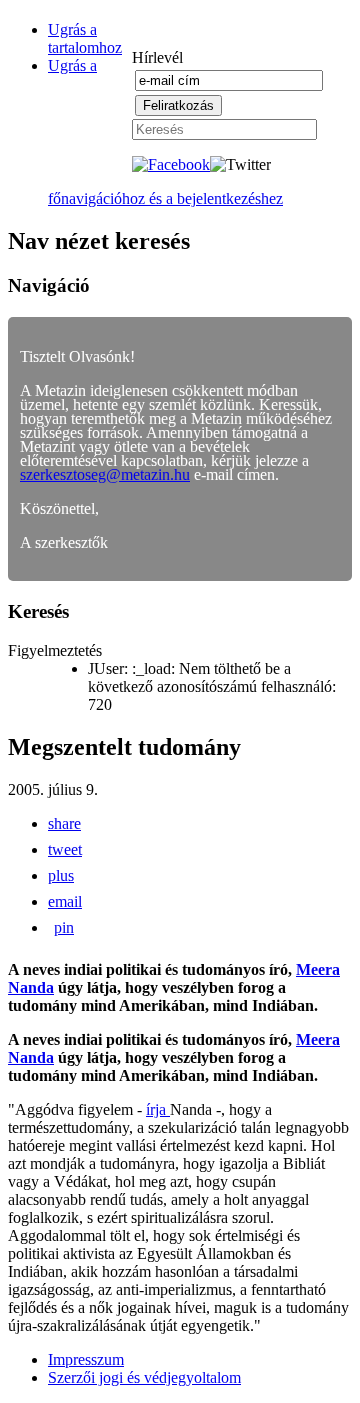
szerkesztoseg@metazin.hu (105, 474)
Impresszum (86, 1359)
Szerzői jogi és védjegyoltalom (144, 1377)
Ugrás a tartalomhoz (85, 38)
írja (158, 1109)
